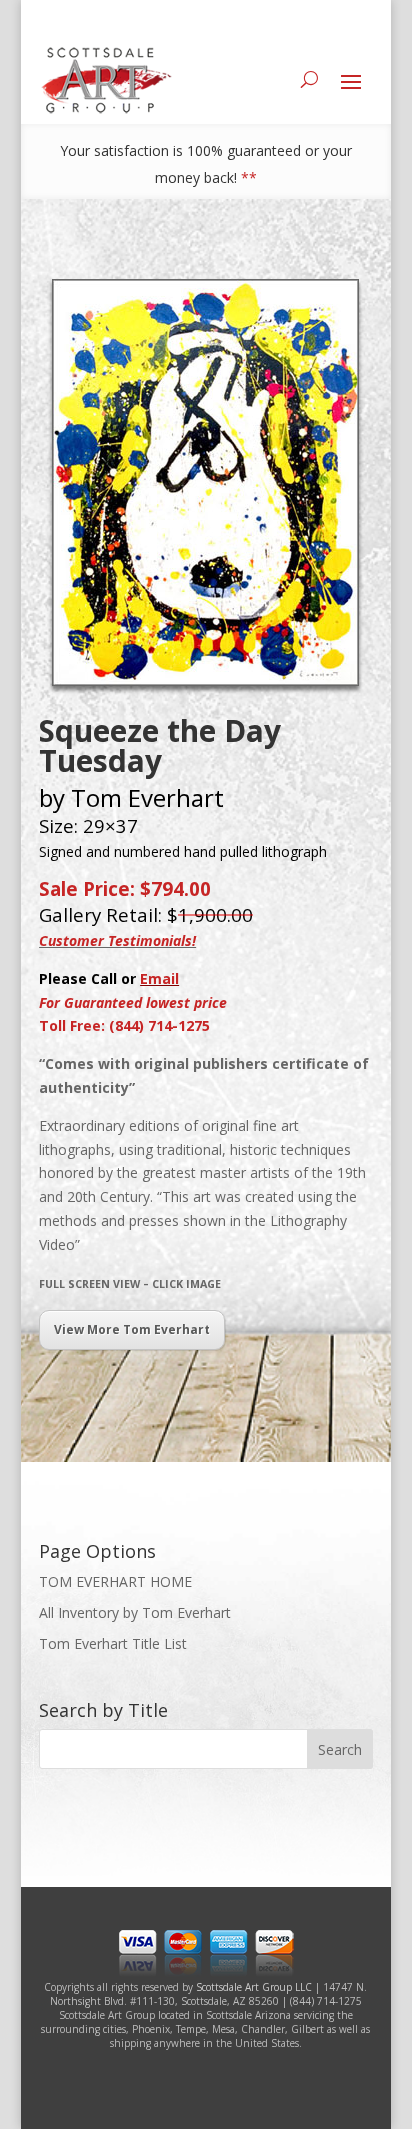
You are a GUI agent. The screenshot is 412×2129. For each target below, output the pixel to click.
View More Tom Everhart (132, 1329)
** (249, 177)
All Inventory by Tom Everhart (135, 1612)
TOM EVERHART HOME (115, 1581)
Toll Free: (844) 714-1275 (124, 1025)
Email (159, 978)
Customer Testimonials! (117, 940)
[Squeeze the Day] (205, 685)
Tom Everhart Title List (113, 1643)
